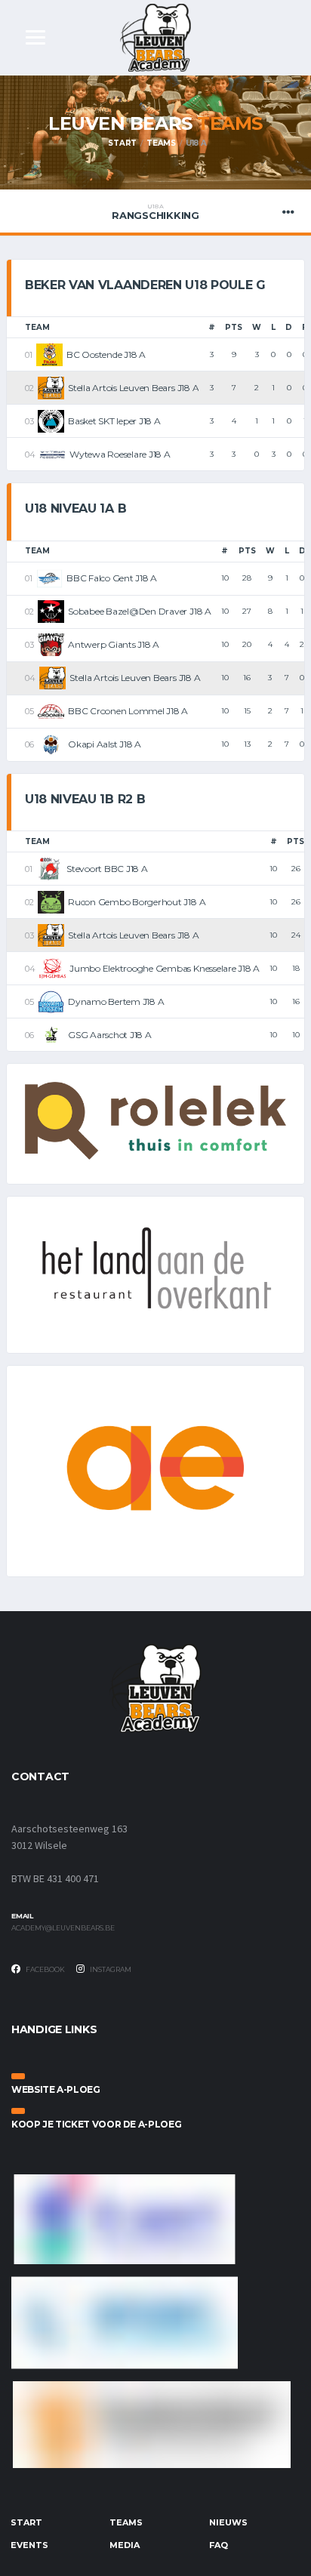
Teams (161, 143)
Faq (219, 2545)
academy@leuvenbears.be (63, 1928)
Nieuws (228, 2522)
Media (125, 2545)
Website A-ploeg (56, 2089)
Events (29, 2545)
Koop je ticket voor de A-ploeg (96, 2124)
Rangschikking (155, 212)
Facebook (45, 1969)
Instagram (110, 1969)
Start (122, 143)
